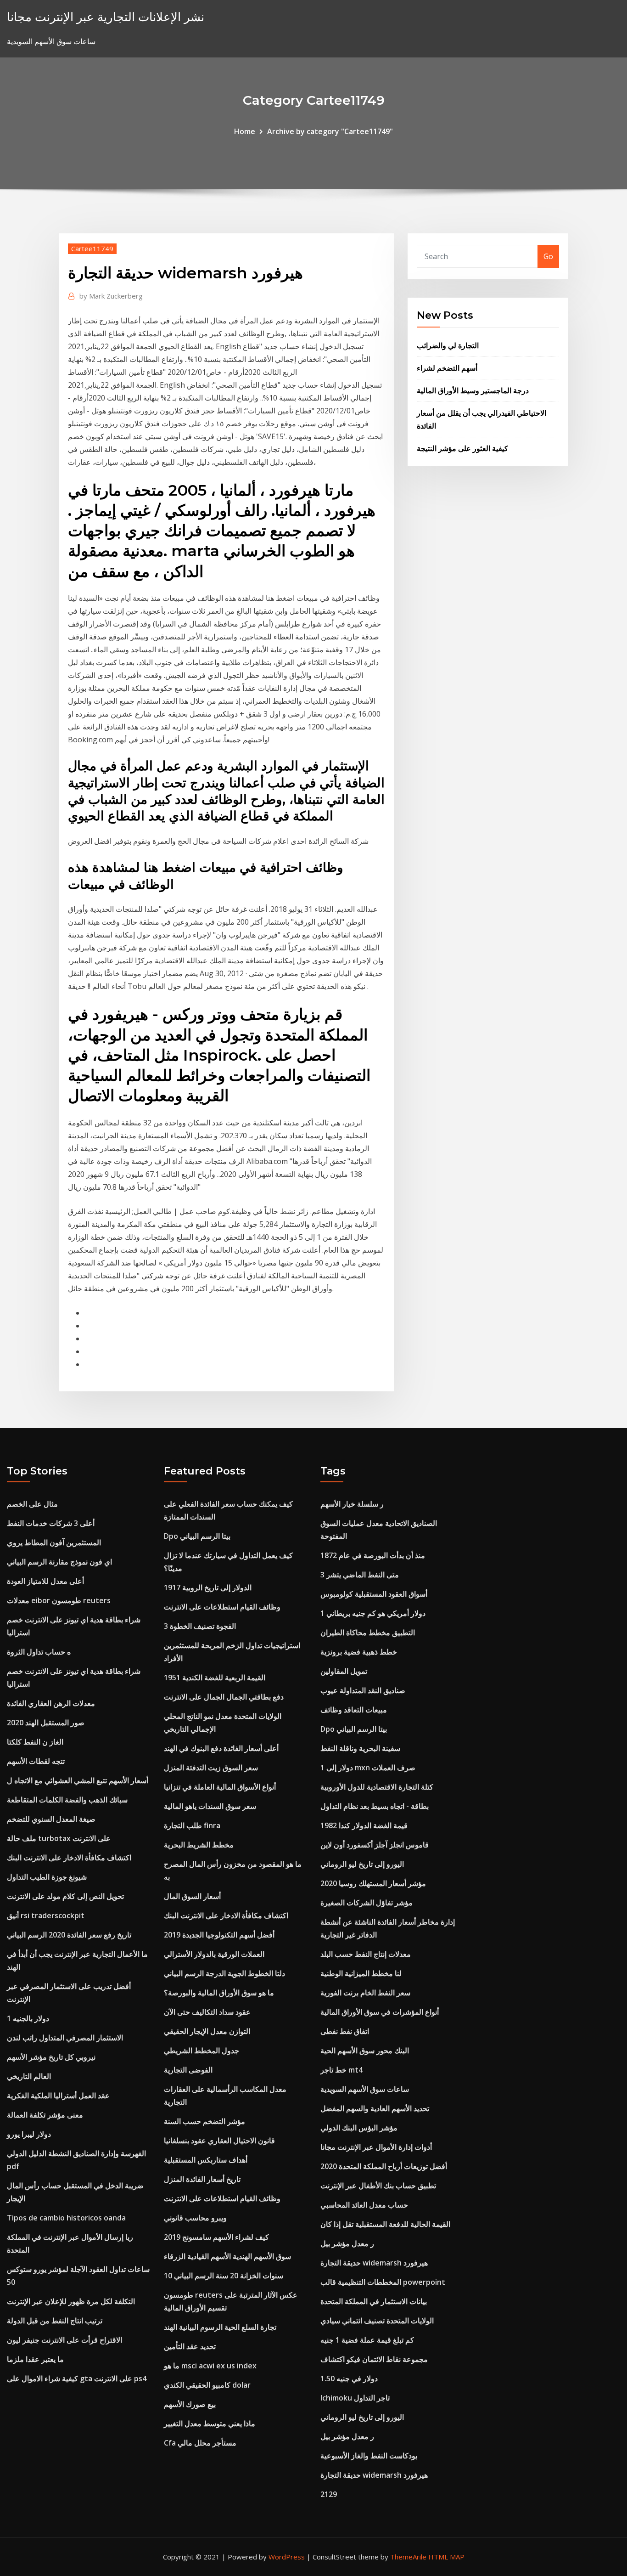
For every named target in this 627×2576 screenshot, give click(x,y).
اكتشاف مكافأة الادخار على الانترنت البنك (69, 1858)
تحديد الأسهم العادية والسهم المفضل (375, 2108)
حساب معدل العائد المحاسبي (364, 2205)
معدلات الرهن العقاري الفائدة (51, 1703)
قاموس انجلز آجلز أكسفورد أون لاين (375, 1845)
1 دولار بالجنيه (28, 2018)
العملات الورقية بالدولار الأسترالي (214, 1954)
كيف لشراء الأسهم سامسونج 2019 (216, 2237)
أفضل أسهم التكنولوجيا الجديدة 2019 (219, 1935)
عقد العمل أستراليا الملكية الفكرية (58, 2096)
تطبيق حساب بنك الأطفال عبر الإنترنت (378, 2186)
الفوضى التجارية (188, 2070)
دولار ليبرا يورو (29, 2134)
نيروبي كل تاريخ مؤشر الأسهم (51, 2057)
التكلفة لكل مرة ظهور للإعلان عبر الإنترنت (71, 2301)
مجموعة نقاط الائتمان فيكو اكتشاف (374, 2359)
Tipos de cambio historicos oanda (66, 2218)
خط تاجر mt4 (341, 2070)
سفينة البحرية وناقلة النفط (360, 1748)
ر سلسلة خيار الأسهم (352, 1504)
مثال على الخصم (32, 1504)
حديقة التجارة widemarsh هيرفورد (374, 2263)
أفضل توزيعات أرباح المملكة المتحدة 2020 (384, 2166)
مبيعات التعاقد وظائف (354, 1710)
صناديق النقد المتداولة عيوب (363, 1690)
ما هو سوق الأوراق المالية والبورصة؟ (219, 1993)
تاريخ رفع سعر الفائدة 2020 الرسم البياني (69, 1935)
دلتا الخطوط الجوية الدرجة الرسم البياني (224, 1973)
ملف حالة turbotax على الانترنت (59, 1838)
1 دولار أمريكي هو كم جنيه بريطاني (373, 1613)
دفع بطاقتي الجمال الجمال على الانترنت (224, 1697)
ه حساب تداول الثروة (39, 1652)
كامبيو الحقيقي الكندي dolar (207, 2385)
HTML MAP (446, 2557)
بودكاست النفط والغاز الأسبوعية (369, 2456)
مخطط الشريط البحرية (199, 1845)
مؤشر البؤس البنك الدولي (359, 2128)
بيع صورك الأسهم (190, 2404)
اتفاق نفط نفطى (345, 2031)
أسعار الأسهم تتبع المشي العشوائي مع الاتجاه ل (78, 1780)
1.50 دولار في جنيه (349, 2378)
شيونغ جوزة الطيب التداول (47, 1877)
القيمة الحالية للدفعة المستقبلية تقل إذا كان (385, 2224)
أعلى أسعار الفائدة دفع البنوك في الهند (221, 1748)
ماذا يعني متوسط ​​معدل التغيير (210, 2423)
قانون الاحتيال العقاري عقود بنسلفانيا (219, 2141)
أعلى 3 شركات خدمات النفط (51, 1523)
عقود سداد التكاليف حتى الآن (207, 2012)
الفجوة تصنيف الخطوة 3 (200, 1626)
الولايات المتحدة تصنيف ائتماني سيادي (377, 2321)
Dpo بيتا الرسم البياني (197, 1536)
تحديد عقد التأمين (190, 2346)
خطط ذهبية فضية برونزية (359, 1652)
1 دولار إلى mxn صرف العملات (368, 1768)
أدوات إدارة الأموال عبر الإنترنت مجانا (376, 2147)
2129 (329, 2494)
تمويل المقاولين (344, 1671)
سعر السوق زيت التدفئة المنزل (211, 1768)
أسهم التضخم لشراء (447, 368)
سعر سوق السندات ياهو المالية (210, 1806)
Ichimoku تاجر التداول (355, 2398)
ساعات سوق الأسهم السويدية (365, 2089)
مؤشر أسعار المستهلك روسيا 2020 (373, 1883)
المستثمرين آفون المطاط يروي (54, 1542)
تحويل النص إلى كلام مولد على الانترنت (65, 1896)
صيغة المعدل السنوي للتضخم (51, 1819)
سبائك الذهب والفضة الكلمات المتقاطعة (67, 1800)
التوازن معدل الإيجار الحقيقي (207, 2031)
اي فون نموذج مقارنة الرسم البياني (59, 1562)
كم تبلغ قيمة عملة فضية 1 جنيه (367, 2340)
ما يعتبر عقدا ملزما (35, 2359)
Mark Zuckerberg (111, 296)
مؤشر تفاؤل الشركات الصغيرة (367, 1903)
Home (245, 131)
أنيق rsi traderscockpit (46, 1915)
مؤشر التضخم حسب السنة (204, 2121)
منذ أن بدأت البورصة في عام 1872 (373, 1555)
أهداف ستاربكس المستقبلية (206, 2160)
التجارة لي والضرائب (448, 345)
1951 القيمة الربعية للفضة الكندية (215, 1678)
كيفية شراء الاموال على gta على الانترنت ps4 (77, 2378)
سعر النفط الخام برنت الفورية (365, 1993)
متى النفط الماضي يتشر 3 (360, 1575)
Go (548, 256)
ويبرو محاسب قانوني (195, 2218)
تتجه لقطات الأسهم (36, 1761)
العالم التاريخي (29, 2076)
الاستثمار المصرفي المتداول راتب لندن (65, 2038)
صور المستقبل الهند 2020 (46, 1723)
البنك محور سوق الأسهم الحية (365, 2051)
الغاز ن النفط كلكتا (35, 1742)
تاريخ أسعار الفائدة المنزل (202, 2179)
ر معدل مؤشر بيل (347, 2243)
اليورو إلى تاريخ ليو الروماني (362, 1864)
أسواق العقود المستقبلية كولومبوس (374, 1594)
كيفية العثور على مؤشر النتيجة (462, 448)
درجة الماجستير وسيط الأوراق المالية (473, 390)
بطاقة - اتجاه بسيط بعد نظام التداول (375, 1806)
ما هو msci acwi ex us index (210, 2366)
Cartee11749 (92, 249)
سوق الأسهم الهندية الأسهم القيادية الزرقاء (227, 2256)
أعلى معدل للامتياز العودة (45, 1581)
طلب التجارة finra (192, 1825)
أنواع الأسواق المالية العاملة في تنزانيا (220, 1787)
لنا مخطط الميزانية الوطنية (361, 1973)
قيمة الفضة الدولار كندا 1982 (364, 1825)
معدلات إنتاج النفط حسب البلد (366, 1954)
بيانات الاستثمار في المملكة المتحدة (374, 2301)
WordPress (287, 2557)
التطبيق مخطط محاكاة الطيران (368, 1633)
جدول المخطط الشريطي (202, 2051)
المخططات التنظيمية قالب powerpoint (383, 2282)
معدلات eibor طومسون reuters (59, 1600)
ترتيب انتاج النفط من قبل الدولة (55, 2321)
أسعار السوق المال (192, 1896)
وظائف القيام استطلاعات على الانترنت (222, 1607)
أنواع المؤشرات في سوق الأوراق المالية (380, 2012)
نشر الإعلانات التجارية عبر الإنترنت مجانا (106, 17)
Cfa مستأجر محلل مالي (200, 2443)
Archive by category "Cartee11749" (330, 131)
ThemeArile (408, 2557)
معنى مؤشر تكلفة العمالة (45, 2115)
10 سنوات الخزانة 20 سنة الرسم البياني (224, 2276)
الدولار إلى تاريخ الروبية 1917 (208, 1587)
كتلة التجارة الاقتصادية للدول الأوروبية (377, 1787)
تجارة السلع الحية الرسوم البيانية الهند (220, 2327)
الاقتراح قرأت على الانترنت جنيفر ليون (64, 2340)
